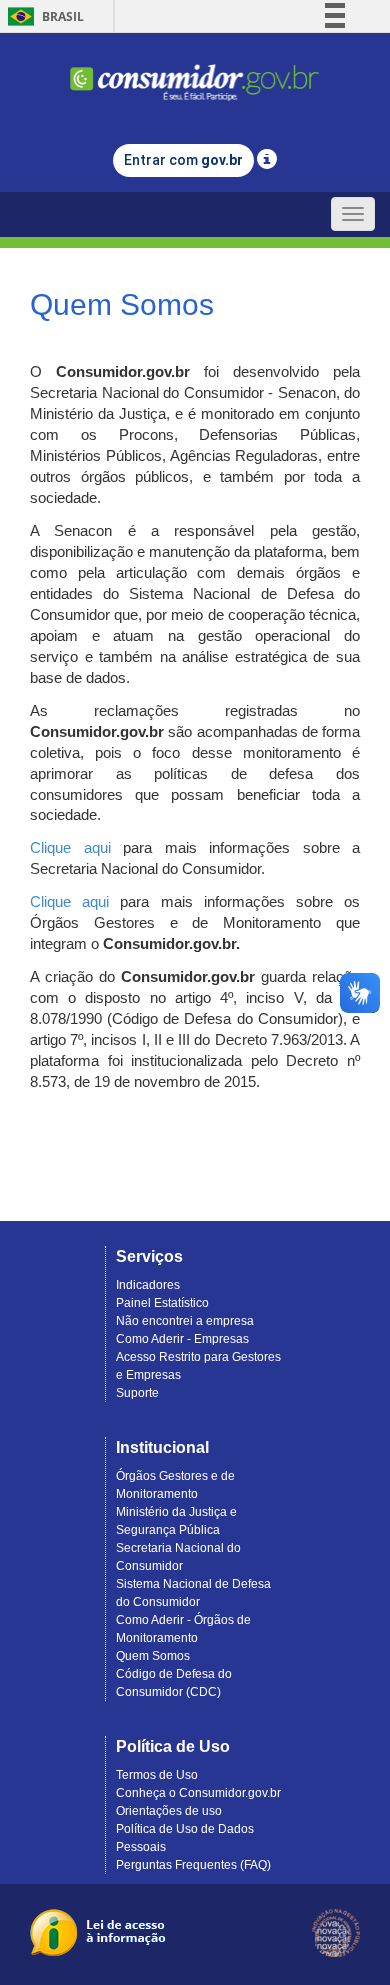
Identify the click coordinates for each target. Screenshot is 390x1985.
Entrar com (183, 160)
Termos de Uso (157, 1775)
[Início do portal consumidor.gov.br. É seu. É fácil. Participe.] (195, 73)
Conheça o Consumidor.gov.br (198, 1793)
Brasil (42, 16)
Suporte (137, 1393)
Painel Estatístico (162, 1303)
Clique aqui (70, 848)
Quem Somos (153, 1656)
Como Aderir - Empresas (182, 1339)
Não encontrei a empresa (185, 1321)
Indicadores (148, 1285)
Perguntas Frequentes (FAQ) (193, 1865)
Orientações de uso (169, 1811)
